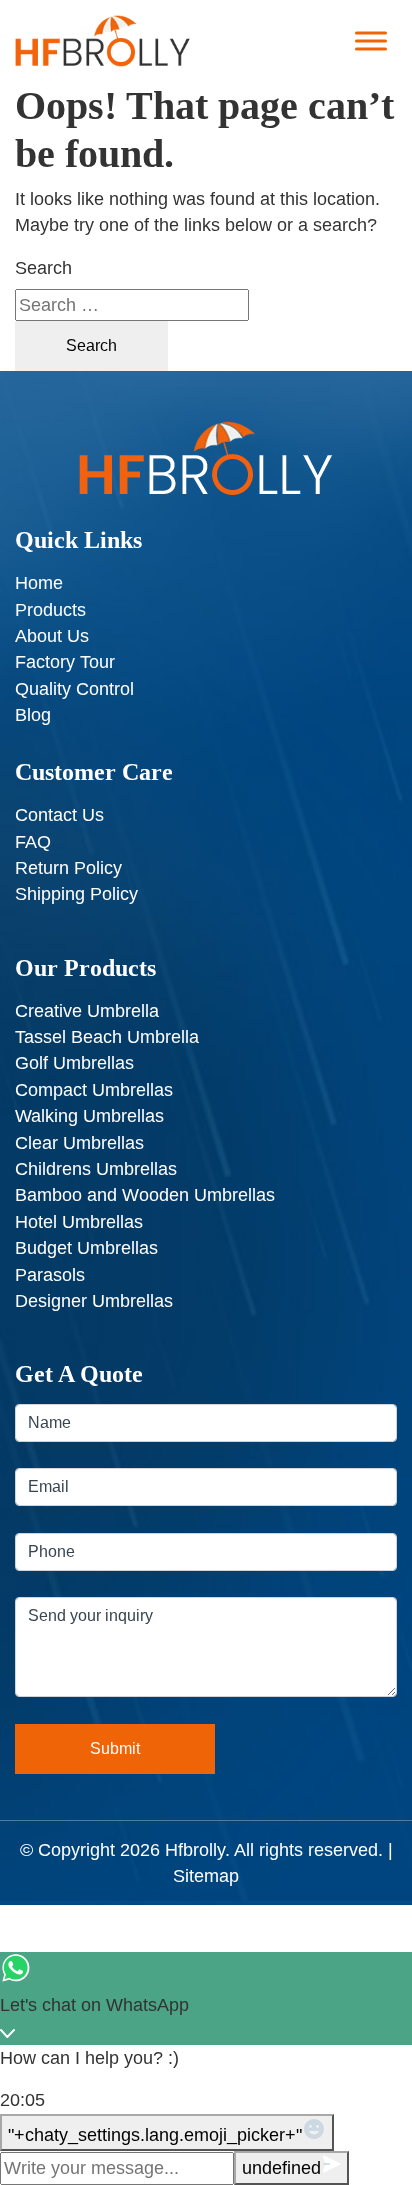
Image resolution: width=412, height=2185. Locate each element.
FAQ (33, 842)
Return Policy (68, 868)
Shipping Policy (76, 894)
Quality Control (74, 689)
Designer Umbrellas (94, 1301)
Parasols (50, 1275)
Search (43, 268)
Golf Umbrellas (74, 1063)
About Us (52, 636)
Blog (33, 715)
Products (50, 610)
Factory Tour (65, 662)
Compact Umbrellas (94, 1090)
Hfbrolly (195, 1850)
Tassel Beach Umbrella (107, 1037)
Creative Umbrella (87, 1011)
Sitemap (206, 1876)
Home (39, 583)
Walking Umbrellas (89, 1116)
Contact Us (59, 815)
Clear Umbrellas (79, 1143)
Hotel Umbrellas (79, 1222)
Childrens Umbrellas (96, 1169)
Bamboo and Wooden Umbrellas (145, 1195)
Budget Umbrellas (86, 1248)
